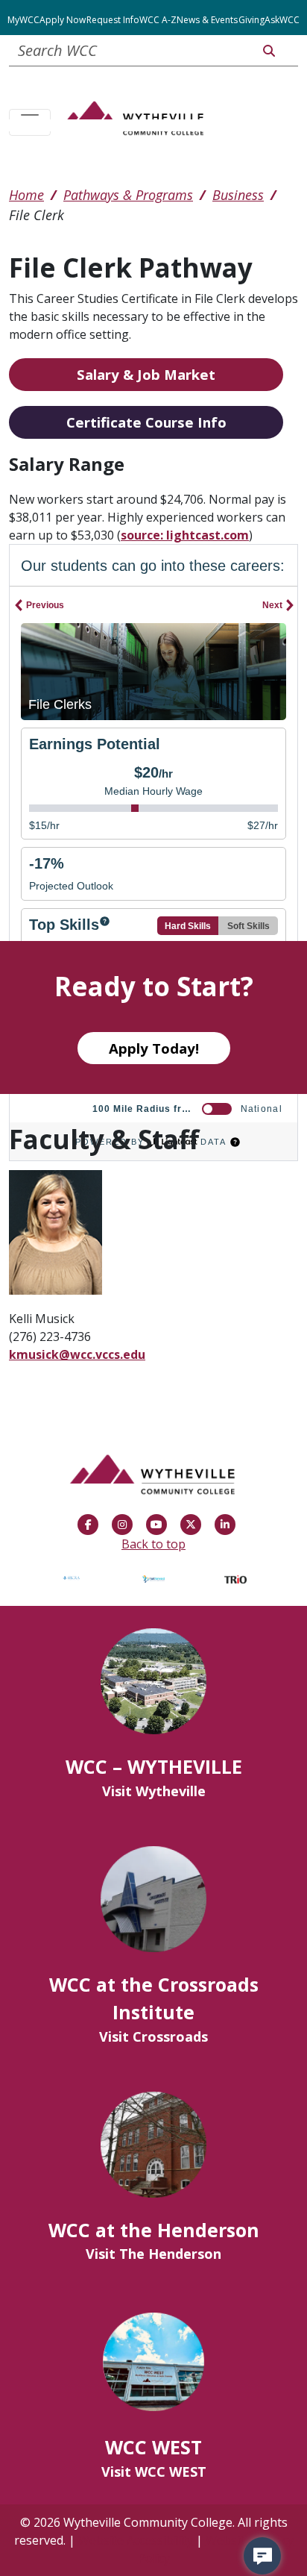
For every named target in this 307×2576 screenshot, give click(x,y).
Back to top (153, 1544)
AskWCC (282, 20)
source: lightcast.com (185, 535)
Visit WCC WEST (154, 2472)
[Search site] (269, 51)
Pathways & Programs (128, 195)
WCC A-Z (158, 20)
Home (26, 195)
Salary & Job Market (146, 374)
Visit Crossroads (153, 2036)
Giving (251, 20)
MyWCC (23, 20)
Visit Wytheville (154, 1791)
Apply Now (63, 20)
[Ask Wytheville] (262, 2556)
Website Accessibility (136, 2540)
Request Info (113, 20)
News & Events (207, 20)
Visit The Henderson (153, 2254)
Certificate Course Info (146, 422)
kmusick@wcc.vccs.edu (77, 1354)
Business (238, 195)
